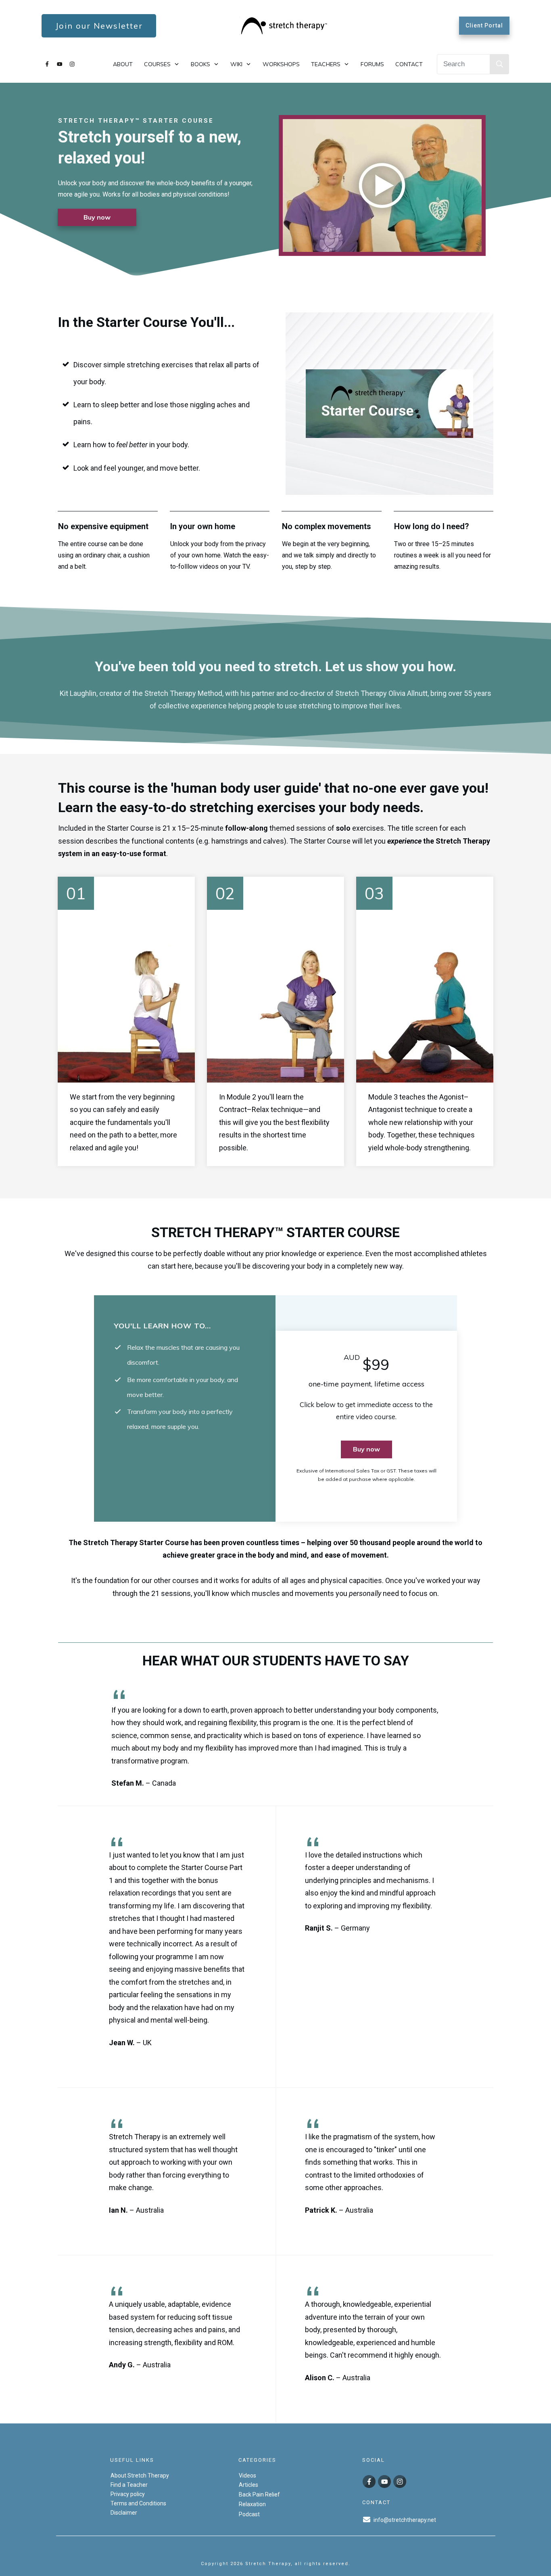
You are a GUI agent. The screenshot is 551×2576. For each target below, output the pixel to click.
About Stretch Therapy (140, 2475)
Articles (248, 2485)
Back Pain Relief (259, 2494)
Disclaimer (124, 2513)
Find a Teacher (129, 2485)
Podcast (249, 2514)
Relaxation (252, 2504)
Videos (247, 2475)
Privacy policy (128, 2494)
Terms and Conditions (138, 2503)
